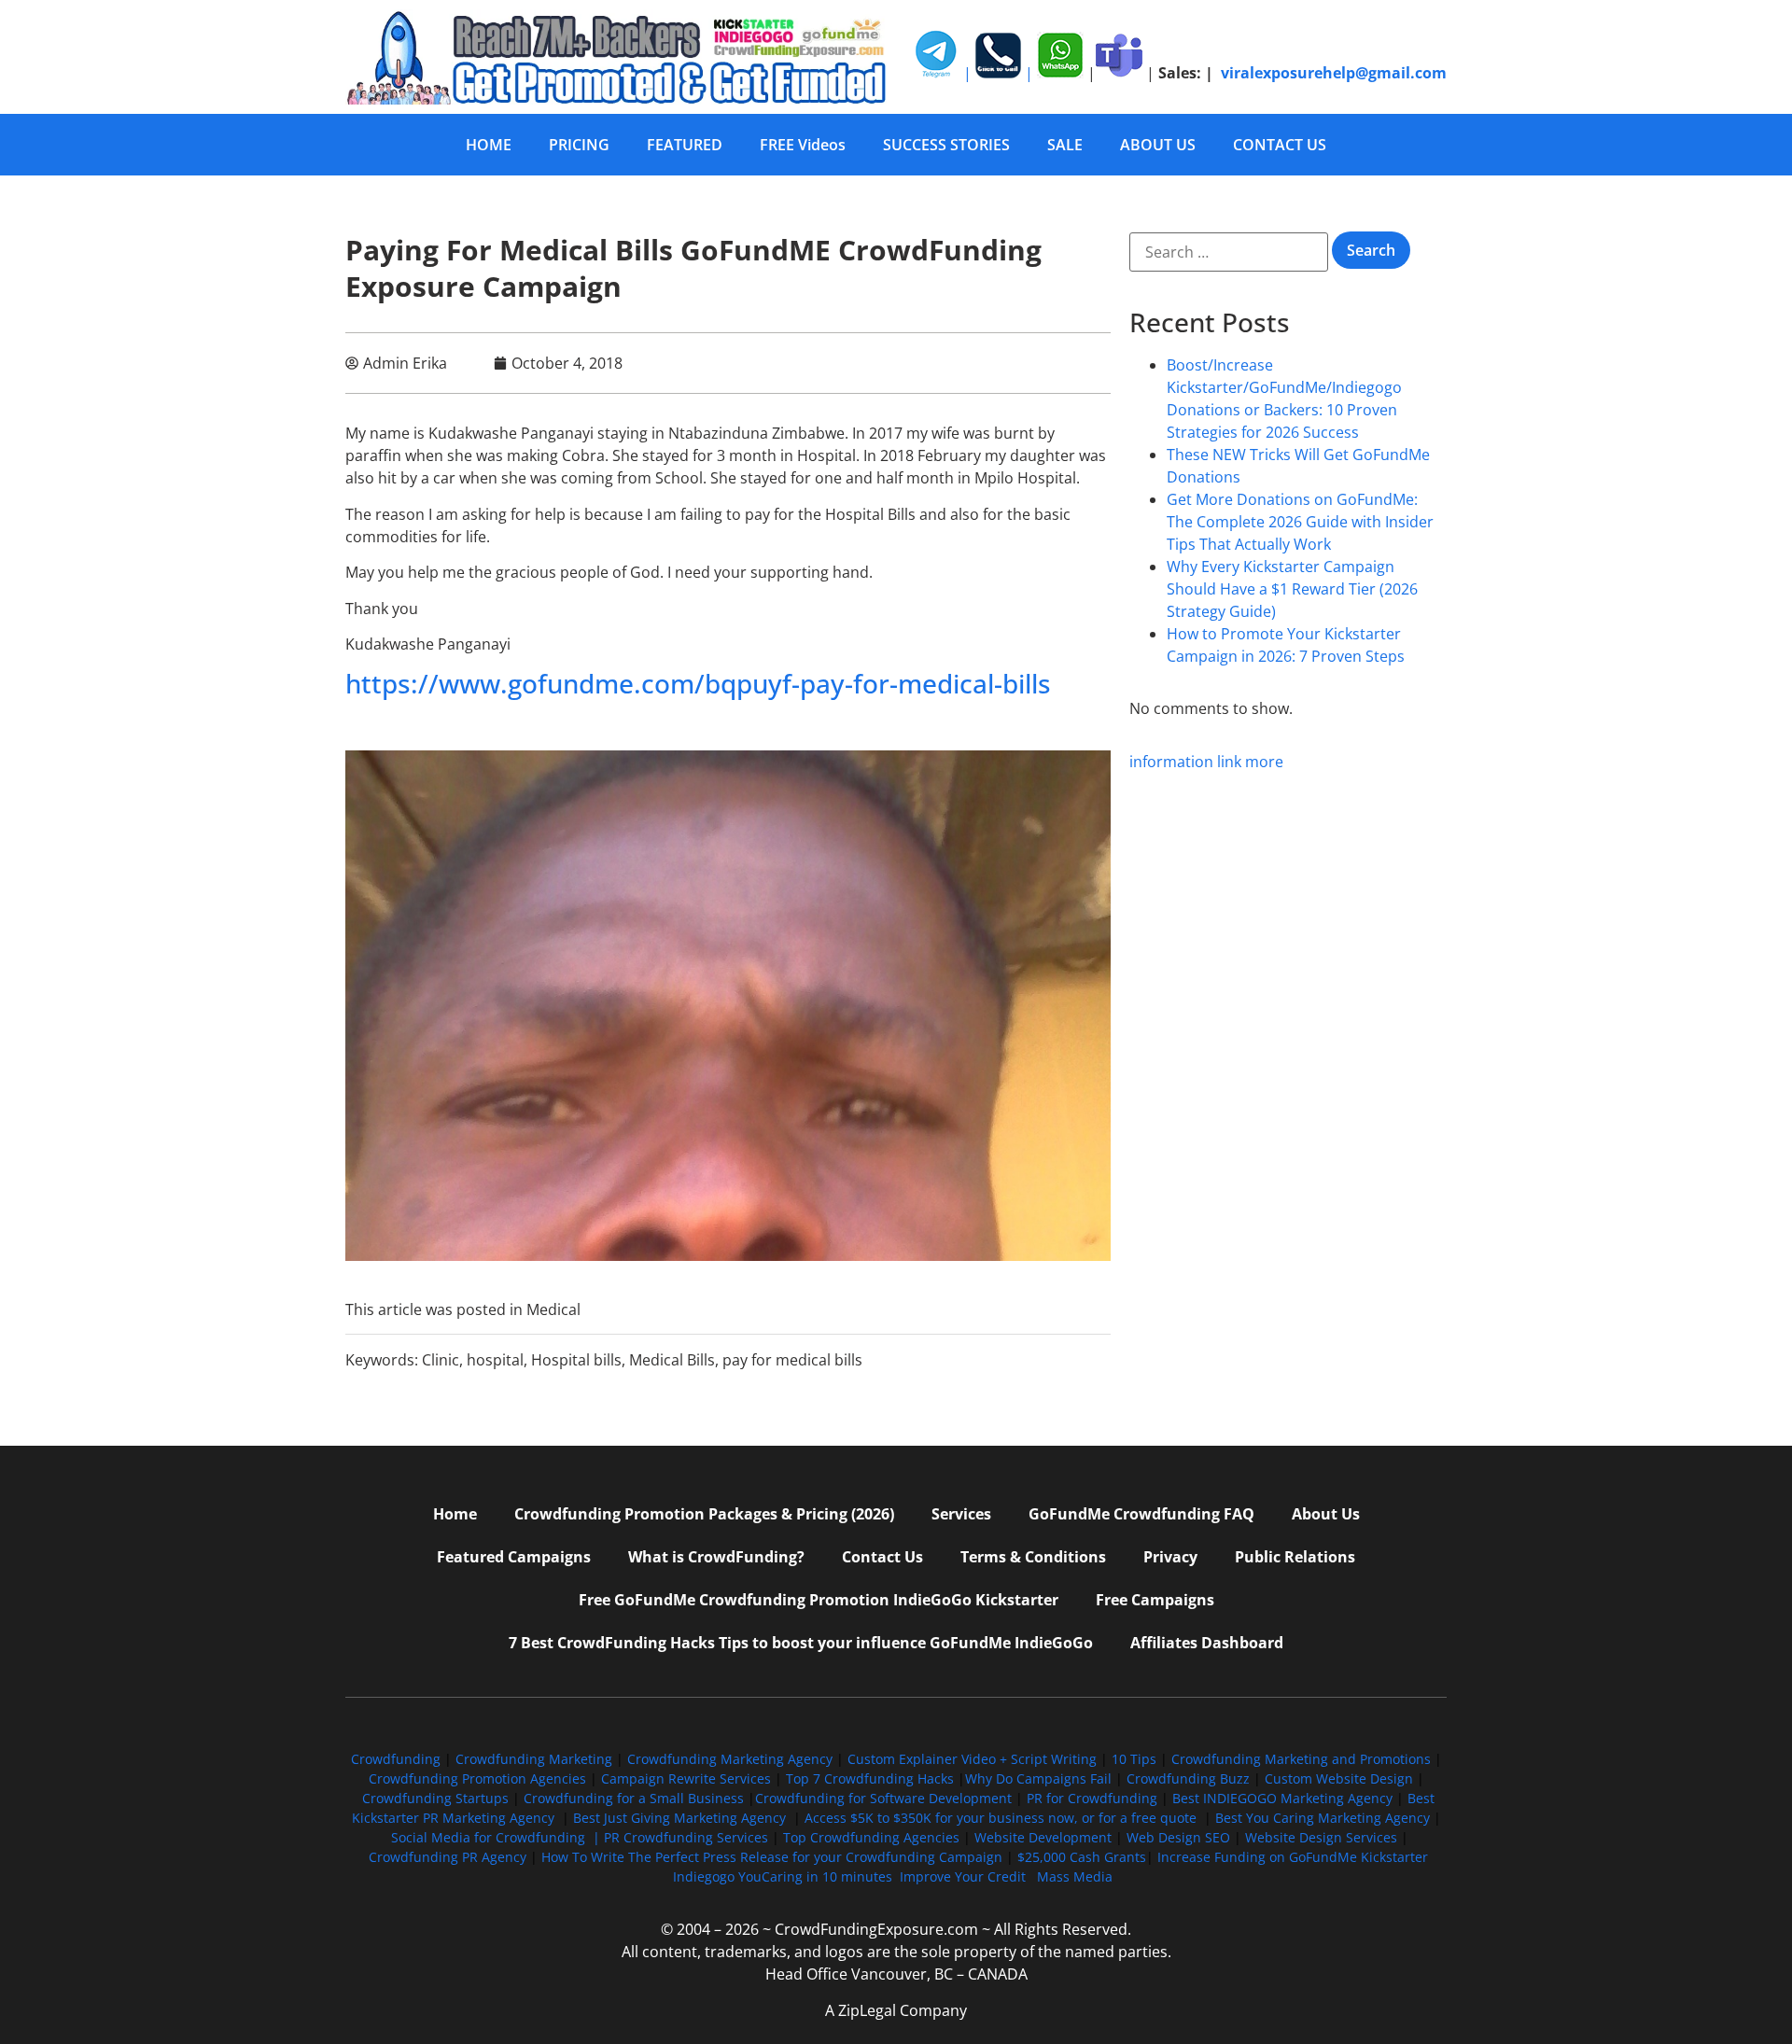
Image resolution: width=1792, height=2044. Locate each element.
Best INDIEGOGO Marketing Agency (1282, 1798)
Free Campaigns (1155, 1600)
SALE (1065, 145)
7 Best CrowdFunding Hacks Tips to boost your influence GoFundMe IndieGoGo (801, 1643)
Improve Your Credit (965, 1876)
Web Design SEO (1178, 1837)
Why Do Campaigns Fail (1038, 1778)
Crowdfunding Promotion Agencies (477, 1778)
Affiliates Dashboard (1207, 1643)
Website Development (1043, 1837)
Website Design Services (1321, 1837)
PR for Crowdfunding (1092, 1798)
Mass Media (1075, 1876)
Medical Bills (672, 1360)
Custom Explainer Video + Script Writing (972, 1759)
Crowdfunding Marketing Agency (730, 1759)
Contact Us (882, 1557)
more (1264, 762)
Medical (553, 1309)
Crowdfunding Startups (435, 1798)
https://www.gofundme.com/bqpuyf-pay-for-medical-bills (698, 683)
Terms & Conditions (1033, 1557)
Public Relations (1295, 1557)
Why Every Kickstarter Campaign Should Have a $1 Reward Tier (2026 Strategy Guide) (1292, 589)
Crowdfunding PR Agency (448, 1857)
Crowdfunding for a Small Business (634, 1798)
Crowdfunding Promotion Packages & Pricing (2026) (704, 1514)
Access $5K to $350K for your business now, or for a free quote (1001, 1818)
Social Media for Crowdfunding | (497, 1837)
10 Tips (1134, 1759)
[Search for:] (1229, 252)
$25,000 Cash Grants (1082, 1857)
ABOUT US (1158, 145)
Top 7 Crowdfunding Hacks (870, 1778)
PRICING (579, 145)
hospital (495, 1360)
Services (961, 1514)
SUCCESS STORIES (946, 145)
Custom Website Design (1339, 1778)
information (1171, 762)
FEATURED (685, 145)
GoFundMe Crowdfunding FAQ (1141, 1514)
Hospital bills (576, 1360)
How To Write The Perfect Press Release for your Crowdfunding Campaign (772, 1857)
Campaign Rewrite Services (686, 1778)
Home (455, 1514)
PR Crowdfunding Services (686, 1837)
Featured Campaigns (514, 1557)
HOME (489, 145)
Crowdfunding (396, 1759)
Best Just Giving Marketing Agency (679, 1818)
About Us (1326, 1514)
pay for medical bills (792, 1360)
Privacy (1170, 1557)
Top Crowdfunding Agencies (871, 1837)
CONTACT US (1280, 145)
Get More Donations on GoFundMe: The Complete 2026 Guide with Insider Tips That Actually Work (1300, 522)
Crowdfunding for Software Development (883, 1798)
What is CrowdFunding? (716, 1557)
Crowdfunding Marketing (536, 1759)
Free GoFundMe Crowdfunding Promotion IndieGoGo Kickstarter (819, 1600)
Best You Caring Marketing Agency (1323, 1818)
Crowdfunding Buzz (1188, 1778)
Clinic (441, 1360)
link (1229, 762)
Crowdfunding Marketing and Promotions (1301, 1759)
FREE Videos (803, 145)
